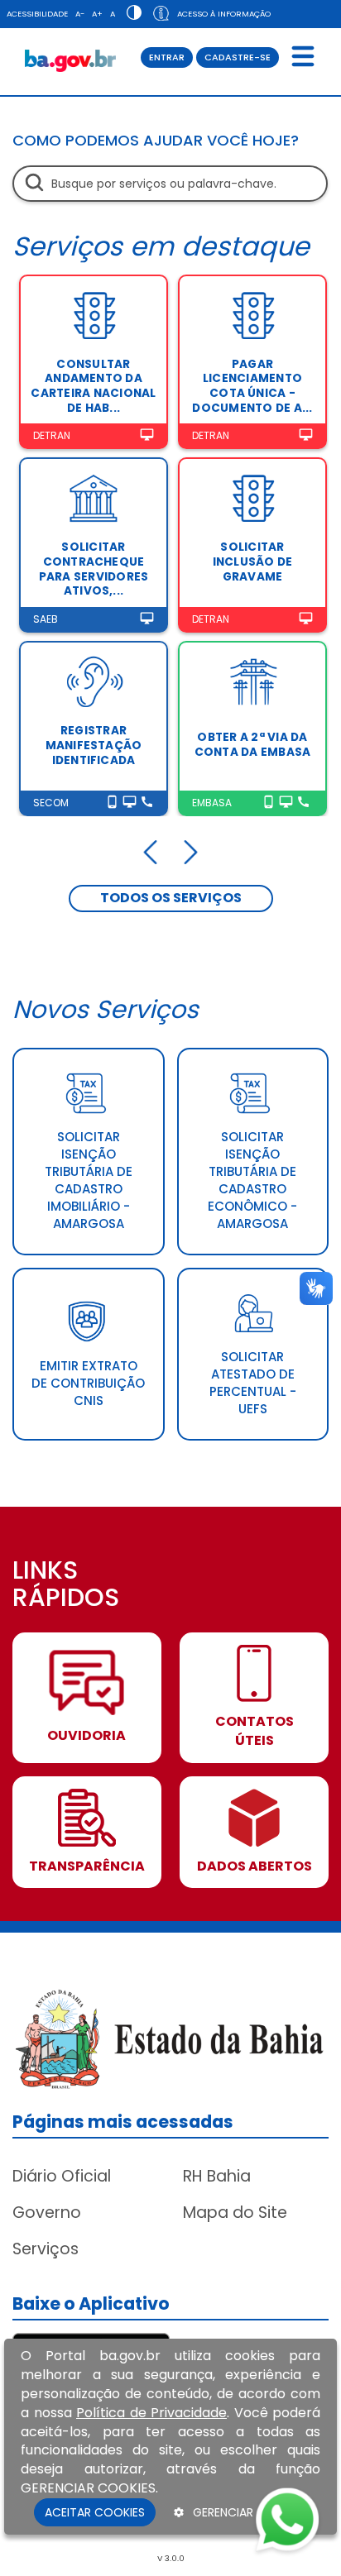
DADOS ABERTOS (255, 1866)
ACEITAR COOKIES (95, 2512)
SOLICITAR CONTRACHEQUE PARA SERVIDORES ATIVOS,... (94, 569)
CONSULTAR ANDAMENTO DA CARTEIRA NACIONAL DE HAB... (93, 386)
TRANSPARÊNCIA (87, 1866)
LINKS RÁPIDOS (66, 1586)
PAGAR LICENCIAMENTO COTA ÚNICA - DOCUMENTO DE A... (252, 386)
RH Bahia (217, 2176)
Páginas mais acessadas (123, 2122)
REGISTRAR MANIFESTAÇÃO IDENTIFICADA (94, 745)
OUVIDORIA (86, 1736)
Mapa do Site (235, 2213)
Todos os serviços (171, 898)
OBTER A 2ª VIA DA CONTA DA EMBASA (253, 745)
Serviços (46, 2249)
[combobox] (170, 184)
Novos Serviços (106, 1009)
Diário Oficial (62, 2176)
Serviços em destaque (161, 246)
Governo (47, 2213)
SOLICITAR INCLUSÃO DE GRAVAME (253, 562)
